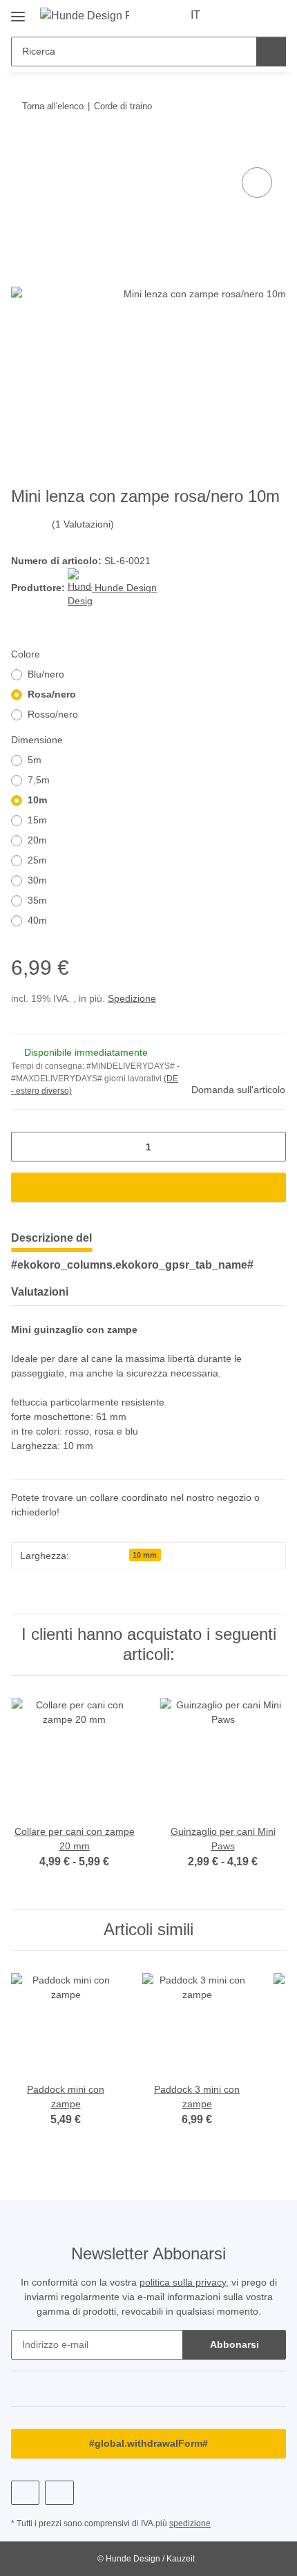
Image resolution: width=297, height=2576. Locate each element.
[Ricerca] (271, 52)
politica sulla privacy (183, 2282)
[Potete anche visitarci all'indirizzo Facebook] (25, 2493)
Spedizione (132, 998)
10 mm (145, 1555)
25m (37, 860)
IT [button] (195, 15)
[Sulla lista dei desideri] (257, 183)
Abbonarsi (234, 2344)
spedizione (190, 2523)
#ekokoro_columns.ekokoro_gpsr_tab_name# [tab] (132, 1265)
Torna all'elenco (53, 106)
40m (37, 920)
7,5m (39, 780)
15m (37, 820)
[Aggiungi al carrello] (22, 149)
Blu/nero (46, 674)
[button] (231, 15)
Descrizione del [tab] (51, 1238)
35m (37, 900)
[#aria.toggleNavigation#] (18, 11)
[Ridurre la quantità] (27, 1147)
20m (37, 840)
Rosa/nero (52, 694)
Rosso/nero (53, 714)
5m (35, 760)
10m (37, 800)
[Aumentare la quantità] (270, 1147)
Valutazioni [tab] (40, 1292)
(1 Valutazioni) (83, 524)
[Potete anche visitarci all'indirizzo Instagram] (59, 2493)
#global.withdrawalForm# (148, 2443)
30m (37, 880)
